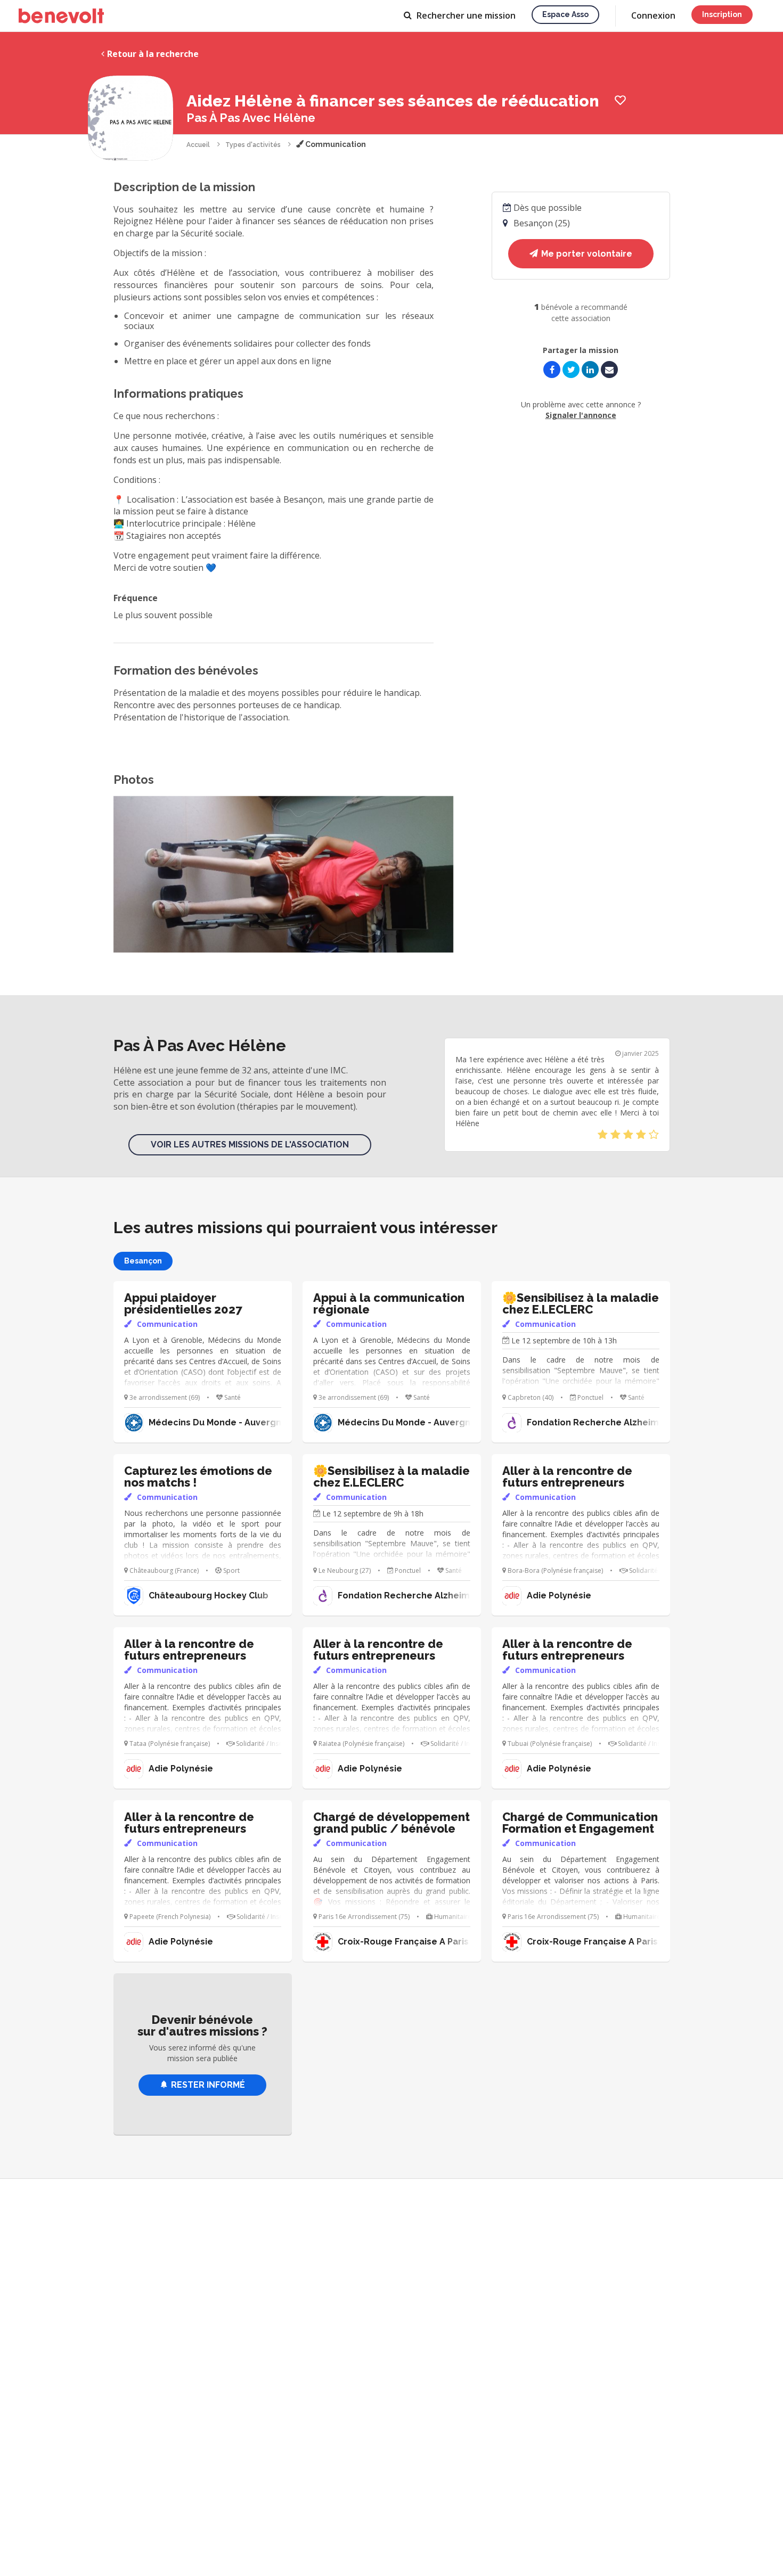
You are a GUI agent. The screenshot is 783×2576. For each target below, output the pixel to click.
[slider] (628, 1135)
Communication (335, 144)
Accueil (198, 145)
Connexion (653, 15)
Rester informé (208, 2085)
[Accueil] (61, 16)
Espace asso (565, 14)
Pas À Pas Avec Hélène (251, 118)
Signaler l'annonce (581, 415)
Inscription (722, 14)
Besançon (143, 1261)
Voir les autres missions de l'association (250, 1145)
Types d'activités (253, 145)
